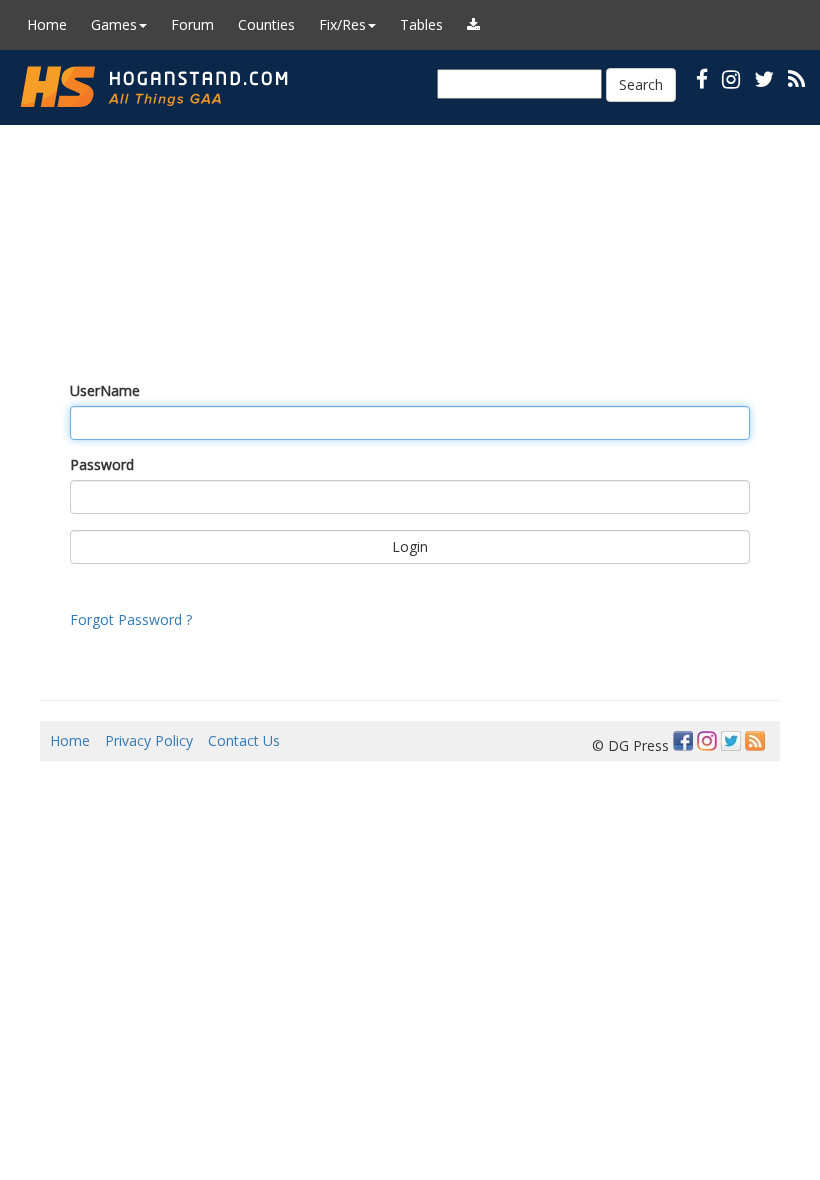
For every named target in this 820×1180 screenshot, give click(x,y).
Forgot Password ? (131, 619)
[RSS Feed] (755, 741)
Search (641, 84)
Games (114, 24)
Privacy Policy (149, 740)
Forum (192, 24)
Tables (421, 24)
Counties (266, 24)
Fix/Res (342, 24)
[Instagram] (707, 741)
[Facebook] (683, 741)
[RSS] (796, 78)
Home (47, 24)
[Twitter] (731, 741)
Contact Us (244, 740)
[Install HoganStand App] (473, 25)
